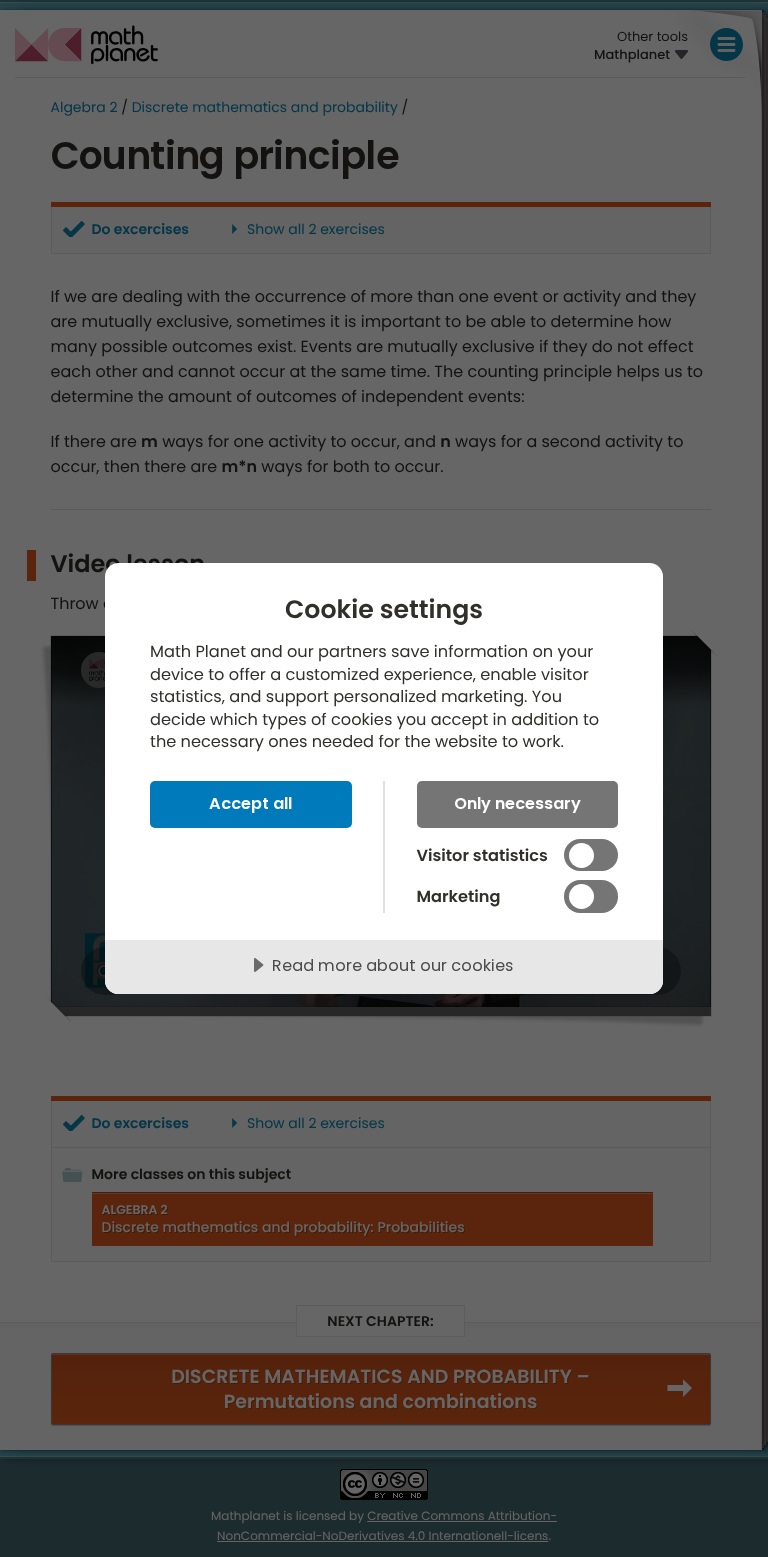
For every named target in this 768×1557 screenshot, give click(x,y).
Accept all (250, 803)
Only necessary (517, 803)
